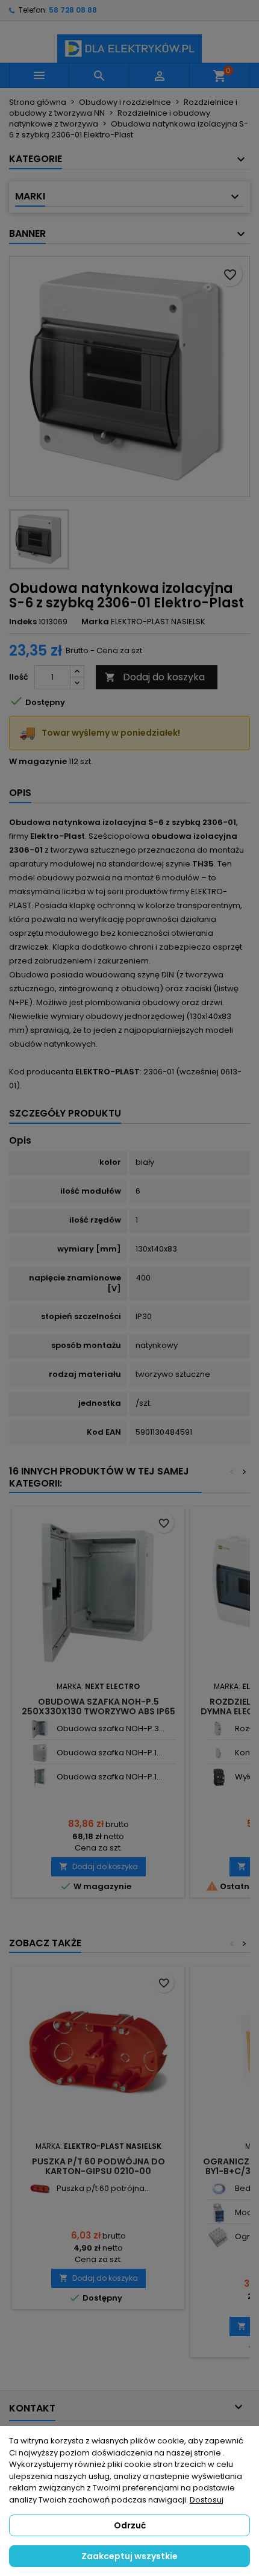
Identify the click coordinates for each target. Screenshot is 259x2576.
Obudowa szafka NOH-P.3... (111, 1728)
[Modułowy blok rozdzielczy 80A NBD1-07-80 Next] (218, 2213)
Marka (95, 622)
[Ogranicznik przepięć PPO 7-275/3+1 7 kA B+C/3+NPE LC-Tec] (218, 2237)
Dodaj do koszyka (155, 677)
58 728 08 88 (73, 10)
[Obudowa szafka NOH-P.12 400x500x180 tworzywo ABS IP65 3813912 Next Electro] (40, 1753)
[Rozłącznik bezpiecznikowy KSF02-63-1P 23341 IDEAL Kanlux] (218, 1729)
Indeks (23, 622)
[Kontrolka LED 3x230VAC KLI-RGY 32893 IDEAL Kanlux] (218, 1753)
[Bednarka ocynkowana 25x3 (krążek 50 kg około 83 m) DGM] (218, 2189)
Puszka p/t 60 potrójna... (103, 2188)
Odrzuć (130, 2525)
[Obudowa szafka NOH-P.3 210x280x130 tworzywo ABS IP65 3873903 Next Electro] (40, 1729)
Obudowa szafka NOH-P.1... (109, 1753)
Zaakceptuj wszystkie (129, 2556)
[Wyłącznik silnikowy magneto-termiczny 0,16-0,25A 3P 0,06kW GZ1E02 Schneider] (218, 1777)
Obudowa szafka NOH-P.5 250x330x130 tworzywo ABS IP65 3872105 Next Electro (98, 1711)
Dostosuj (207, 2500)
